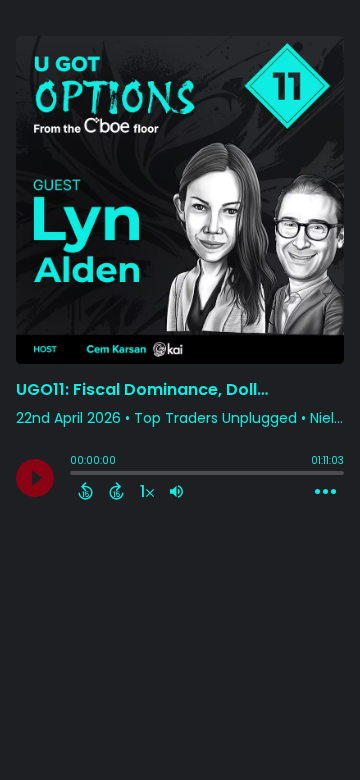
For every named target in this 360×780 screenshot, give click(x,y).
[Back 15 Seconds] (85, 491)
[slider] (75, 475)
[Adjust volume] (176, 491)
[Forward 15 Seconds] (116, 491)
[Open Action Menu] (325, 492)
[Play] (35, 478)
